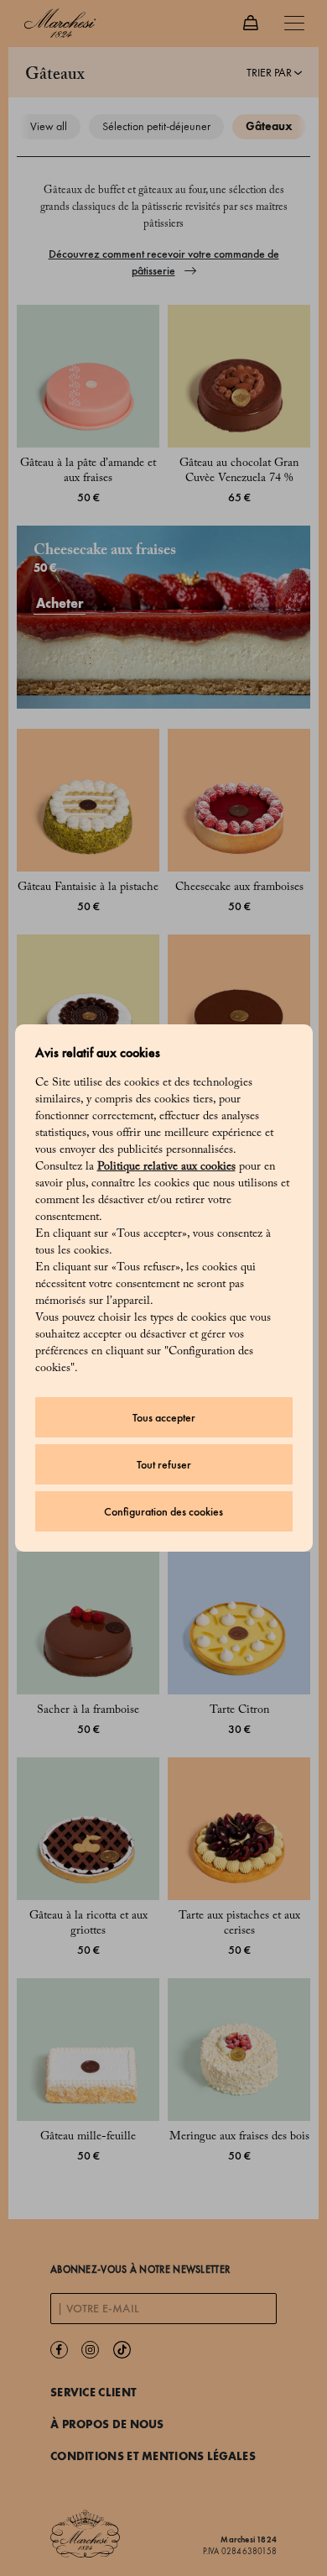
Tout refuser (164, 1465)
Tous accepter (164, 1418)
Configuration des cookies (163, 1512)
